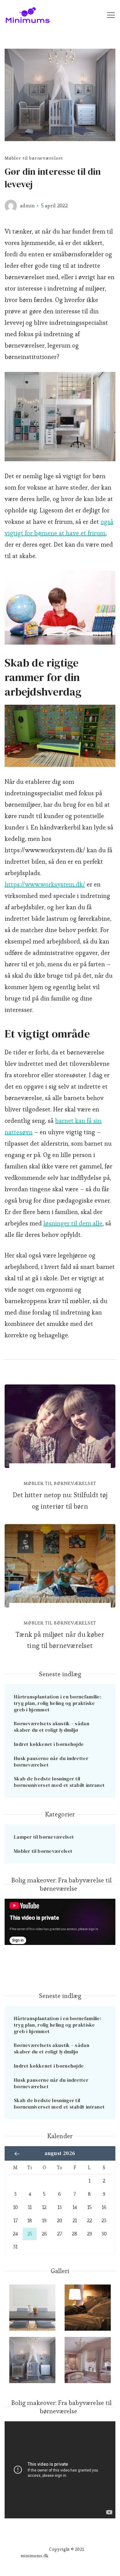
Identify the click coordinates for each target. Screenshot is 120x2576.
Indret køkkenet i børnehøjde (49, 1744)
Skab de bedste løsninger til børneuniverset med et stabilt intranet (59, 1782)
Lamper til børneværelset (44, 1837)
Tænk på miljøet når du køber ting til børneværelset (60, 1640)
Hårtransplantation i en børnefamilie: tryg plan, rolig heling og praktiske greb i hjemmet (58, 1703)
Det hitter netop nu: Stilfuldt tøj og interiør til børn (60, 1500)
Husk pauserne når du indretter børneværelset (51, 1761)
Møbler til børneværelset (34, 158)
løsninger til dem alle (73, 1223)
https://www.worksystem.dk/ (45, 884)
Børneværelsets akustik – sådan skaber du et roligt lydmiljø (52, 1727)
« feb (17, 2154)
